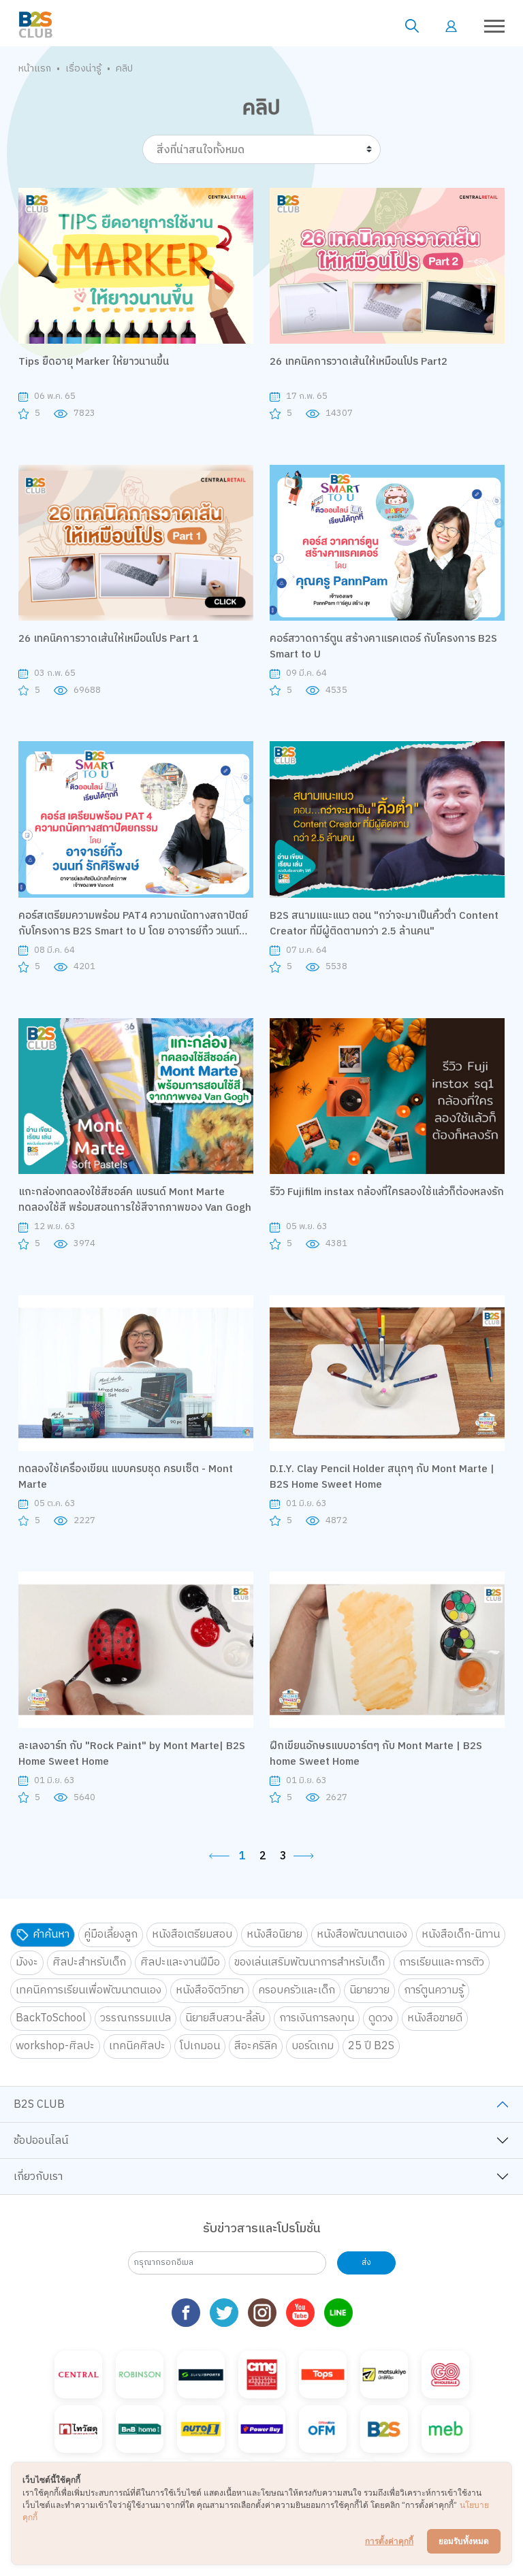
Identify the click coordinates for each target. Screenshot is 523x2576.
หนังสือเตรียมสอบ (192, 1935)
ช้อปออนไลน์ (41, 2141)
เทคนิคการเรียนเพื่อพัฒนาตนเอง (89, 1990)
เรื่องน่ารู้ (83, 68)
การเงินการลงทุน (317, 2018)
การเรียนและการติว (442, 1962)
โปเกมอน (200, 2046)
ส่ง (366, 2263)
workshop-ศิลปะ (55, 2046)
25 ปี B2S (371, 2046)
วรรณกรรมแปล (136, 2018)
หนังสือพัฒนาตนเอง (362, 1935)
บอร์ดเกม (313, 2046)
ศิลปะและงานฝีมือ (180, 1962)
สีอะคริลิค (256, 2046)
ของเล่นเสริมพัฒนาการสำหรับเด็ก (310, 1962)
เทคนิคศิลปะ (137, 2046)
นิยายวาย (369, 1990)
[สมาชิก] (451, 26)
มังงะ (27, 1962)
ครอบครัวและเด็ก (297, 1990)
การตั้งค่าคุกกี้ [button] (389, 2541)
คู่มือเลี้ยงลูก (111, 1935)
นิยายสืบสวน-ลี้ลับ (225, 2018)
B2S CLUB (39, 2105)
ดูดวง (381, 2018)
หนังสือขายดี (435, 2018)
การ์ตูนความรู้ (434, 1990)
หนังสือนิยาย (274, 1935)
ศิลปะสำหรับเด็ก (89, 1962)
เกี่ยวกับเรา (38, 2177)
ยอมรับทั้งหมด (464, 2541)
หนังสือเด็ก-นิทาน (461, 1935)
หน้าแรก (35, 68)
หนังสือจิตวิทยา (210, 1990)
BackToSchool (51, 2018)
